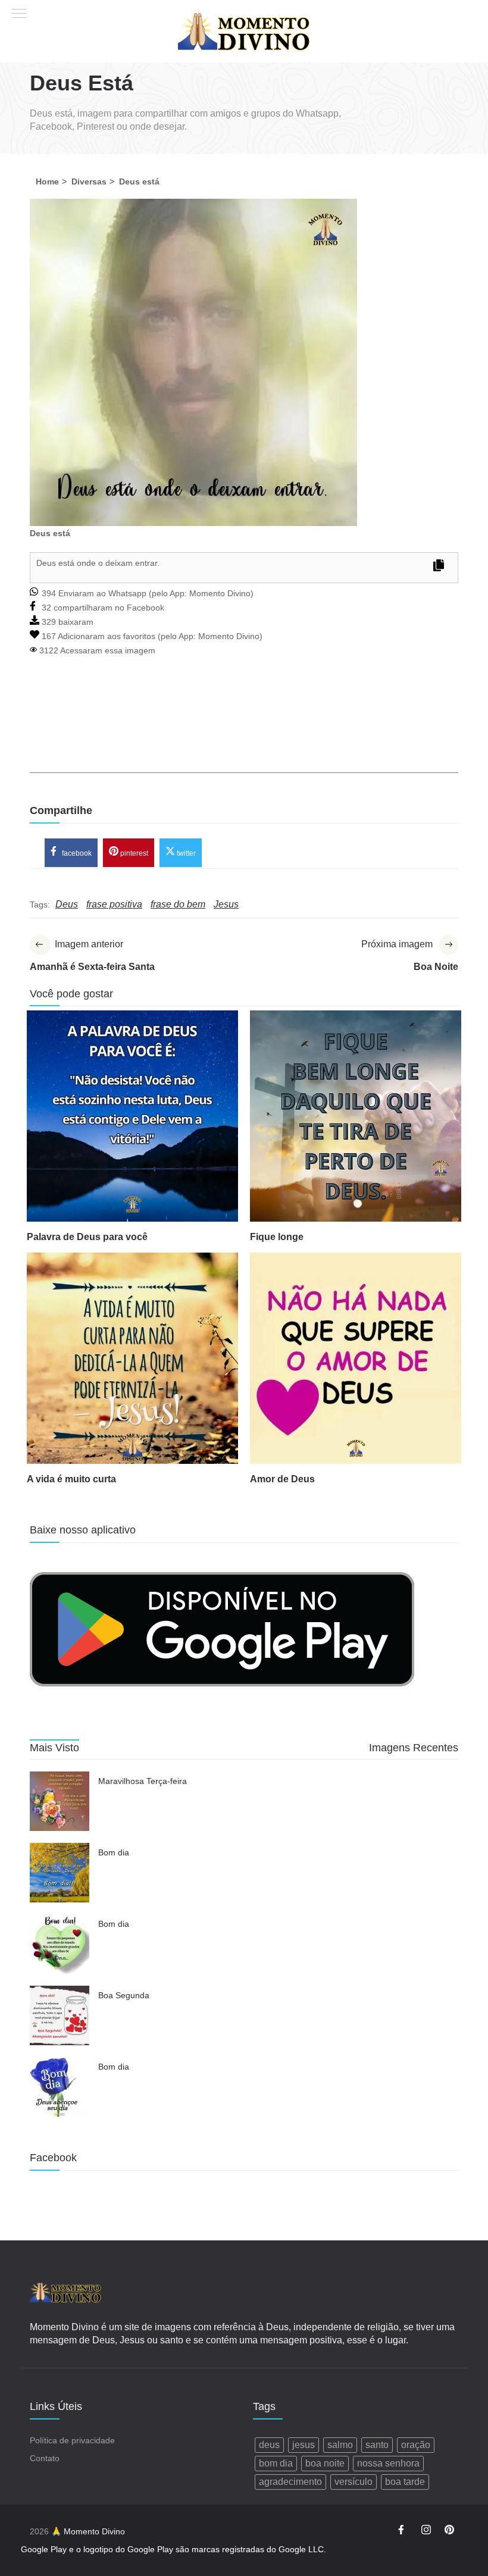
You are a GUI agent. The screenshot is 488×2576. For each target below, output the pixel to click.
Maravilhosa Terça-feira (143, 1781)
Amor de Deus (282, 1479)
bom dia (276, 2463)
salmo (340, 2445)
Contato (45, 2458)
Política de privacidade (72, 2440)
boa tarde (405, 2482)
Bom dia (114, 1852)
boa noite (325, 2463)
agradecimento (290, 2482)
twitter (185, 853)
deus (269, 2445)
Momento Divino (220, 593)
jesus (304, 2445)
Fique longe (277, 1237)
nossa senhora (388, 2463)
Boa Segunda (124, 1995)
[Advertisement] (244, 731)
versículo (354, 2482)
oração (416, 2445)
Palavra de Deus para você (87, 1237)
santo (377, 2445)
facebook (76, 853)
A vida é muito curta (71, 1479)
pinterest (133, 853)
